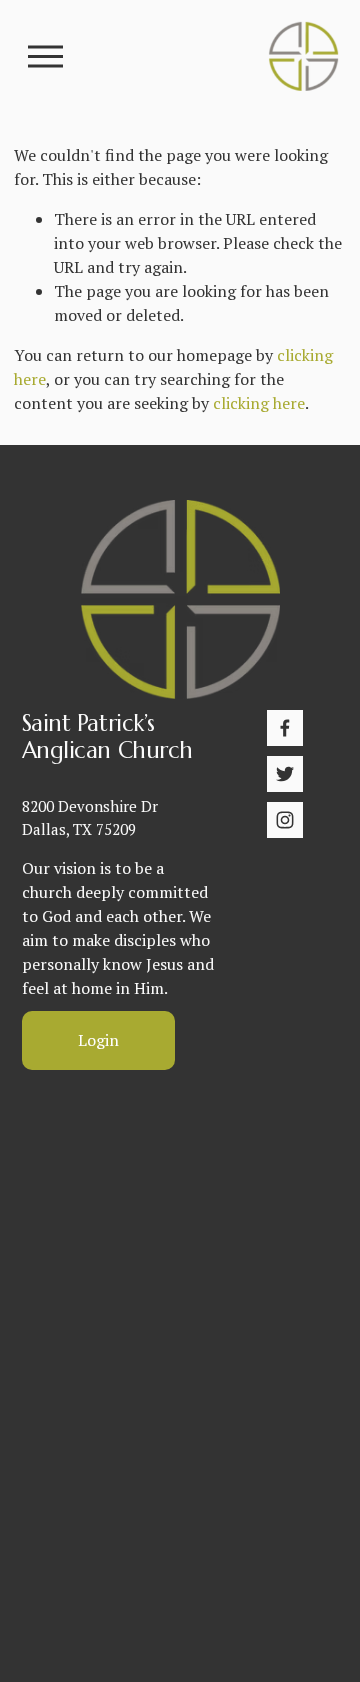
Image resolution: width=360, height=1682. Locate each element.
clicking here (259, 403)
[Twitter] (285, 774)
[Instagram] (285, 820)
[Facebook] (285, 728)
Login (98, 1040)
